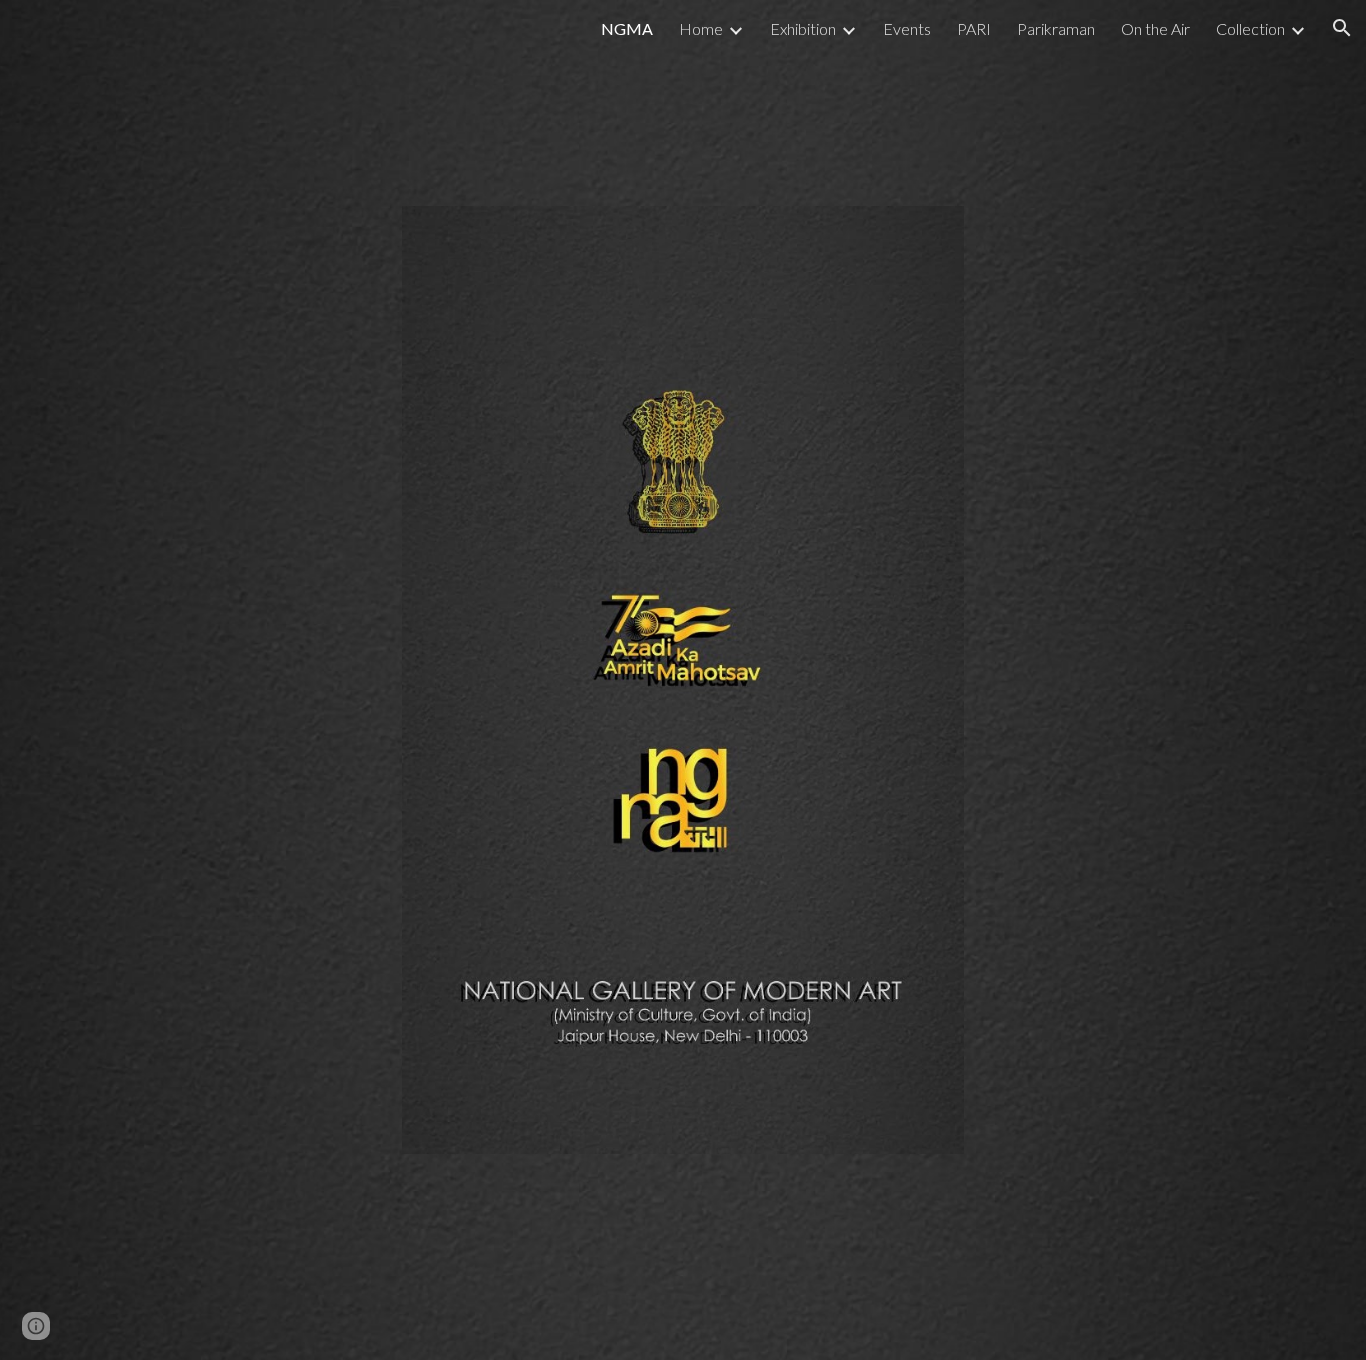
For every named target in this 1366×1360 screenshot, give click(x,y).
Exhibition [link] (803, 28)
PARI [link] (974, 28)
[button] (1342, 28)
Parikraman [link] (1056, 28)
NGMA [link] (627, 28)
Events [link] (907, 28)
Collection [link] (1250, 28)
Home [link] (701, 28)
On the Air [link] (1155, 28)
